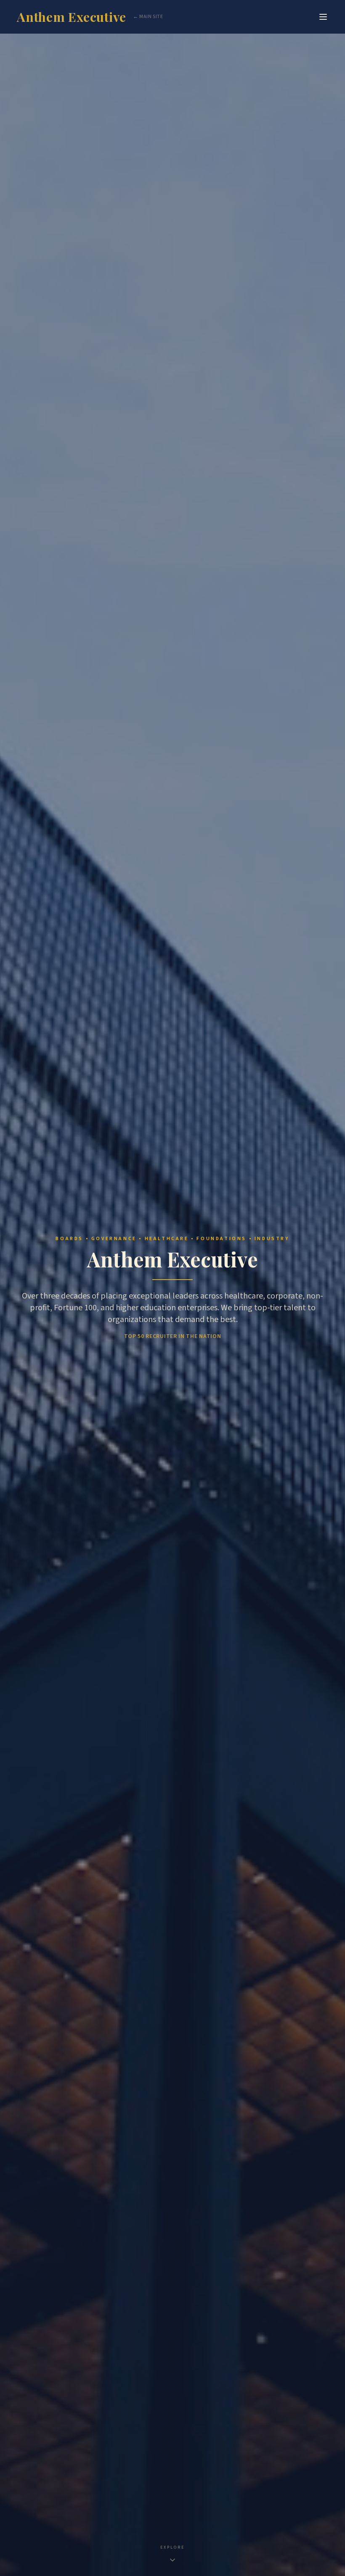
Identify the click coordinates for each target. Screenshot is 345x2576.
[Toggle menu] (323, 17)
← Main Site (148, 17)
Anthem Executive (72, 17)
